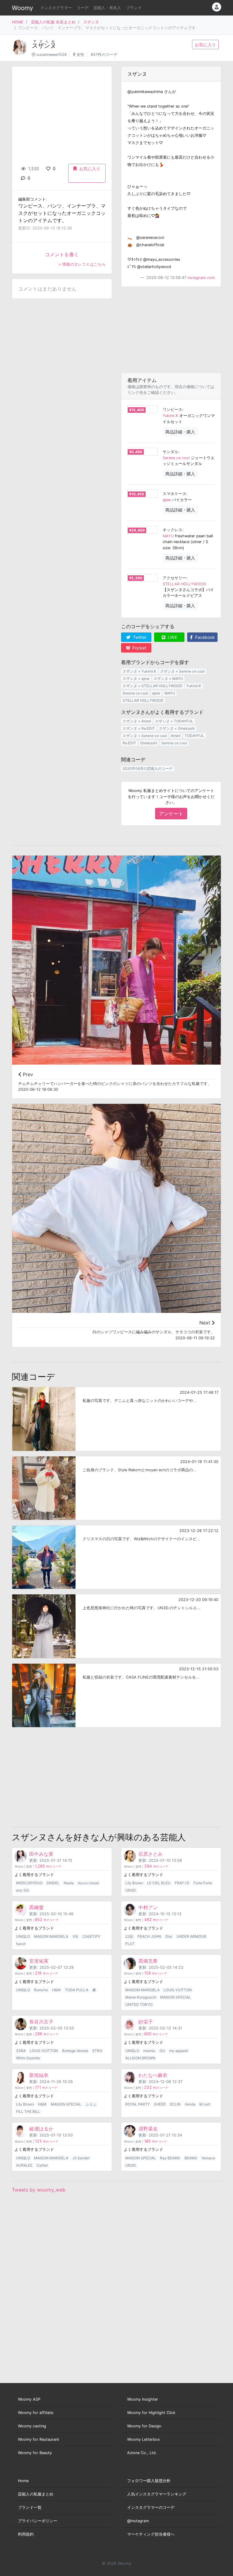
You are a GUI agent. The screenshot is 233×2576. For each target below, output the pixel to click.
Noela (69, 1883)
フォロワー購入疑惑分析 (149, 2481)
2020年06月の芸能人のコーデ (148, 768)
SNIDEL (53, 1883)
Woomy (22, 8)
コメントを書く (62, 254)
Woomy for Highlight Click (151, 2413)
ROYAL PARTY (138, 2104)
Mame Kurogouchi (141, 1997)
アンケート (171, 814)
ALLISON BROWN (140, 2058)
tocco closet (88, 1883)
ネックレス (172, 530)
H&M (56, 1990)
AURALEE (24, 2165)
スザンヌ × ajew (136, 678)
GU (162, 2051)
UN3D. (131, 1890)
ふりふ (91, 2104)
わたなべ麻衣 (153, 2075)
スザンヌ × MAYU (168, 678)
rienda (190, 2104)
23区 (129, 1936)
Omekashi (149, 743)
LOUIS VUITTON (178, 1990)
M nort (205, 2104)
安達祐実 (39, 1961)
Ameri (176, 736)
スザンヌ (91, 22)
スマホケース (174, 494)
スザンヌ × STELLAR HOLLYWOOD (152, 686)
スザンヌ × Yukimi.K (139, 671)
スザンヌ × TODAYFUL (174, 721)
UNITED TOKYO (139, 2004)
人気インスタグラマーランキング (157, 2494)
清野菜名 (148, 2129)
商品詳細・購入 (180, 432)
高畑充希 (148, 1961)
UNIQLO (23, 1936)
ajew (167, 500)
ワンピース (172, 410)
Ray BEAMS (170, 2158)
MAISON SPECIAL (176, 1997)
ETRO (97, 2051)
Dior (169, 1936)
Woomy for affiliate (35, 2413)
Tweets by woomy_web (39, 2190)
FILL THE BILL (28, 2111)
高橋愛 (36, 1907)
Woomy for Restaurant (39, 2439)
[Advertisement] (171, 330)
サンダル (171, 452)
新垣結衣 (39, 2075)
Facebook (204, 637)
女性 (80, 55)
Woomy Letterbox (144, 2439)
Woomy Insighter (143, 2399)
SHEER (160, 2104)
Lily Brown (134, 1883)
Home (23, 2481)
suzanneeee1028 (52, 55)
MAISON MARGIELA (51, 1936)
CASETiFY (91, 1936)
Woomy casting (32, 2426)
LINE (172, 637)
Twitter (139, 637)
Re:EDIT (129, 743)
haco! (21, 1944)
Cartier (42, 2165)
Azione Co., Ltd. (142, 2453)
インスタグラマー (56, 8)
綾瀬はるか (41, 2129)
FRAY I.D (182, 1883)
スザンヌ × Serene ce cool (182, 671)
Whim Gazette (28, 2058)
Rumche (41, 1990)
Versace (208, 2158)
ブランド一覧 (30, 2507)
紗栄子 (146, 2022)
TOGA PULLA (77, 1990)
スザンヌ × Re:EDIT (139, 728)
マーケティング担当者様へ (151, 2534)
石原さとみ (150, 1854)
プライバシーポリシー (38, 2521)
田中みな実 (41, 1854)
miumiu (149, 2051)
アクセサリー (174, 578)
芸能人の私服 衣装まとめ (53, 22)
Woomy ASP (29, 2399)
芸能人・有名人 (107, 8)
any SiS (23, 1890)
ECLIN (175, 2104)
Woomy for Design (144, 2426)
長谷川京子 (41, 2022)
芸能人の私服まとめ (36, 2494)
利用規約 (26, 2534)
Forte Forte (203, 1883)
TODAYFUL (194, 736)
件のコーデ (48, 1867)
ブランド (134, 8)
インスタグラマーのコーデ (151, 2507)
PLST (130, 1944)
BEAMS (191, 2158)
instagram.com (201, 278)
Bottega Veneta (75, 2051)
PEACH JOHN (149, 1936)
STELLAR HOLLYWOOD (184, 584)
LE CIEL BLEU (159, 1883)
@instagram (138, 2521)
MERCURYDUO (29, 1883)
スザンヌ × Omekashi (177, 728)
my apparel (179, 2051)
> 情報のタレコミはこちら (82, 264)
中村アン (148, 1907)
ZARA (21, 2051)
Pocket (139, 648)
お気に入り (205, 45)
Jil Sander (81, 2158)
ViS (75, 1936)
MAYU (168, 536)
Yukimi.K (170, 416)
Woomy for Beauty (35, 2453)
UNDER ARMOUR (191, 1936)
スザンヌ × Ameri (137, 721)
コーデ (83, 8)
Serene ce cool (176, 458)
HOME (18, 22)
